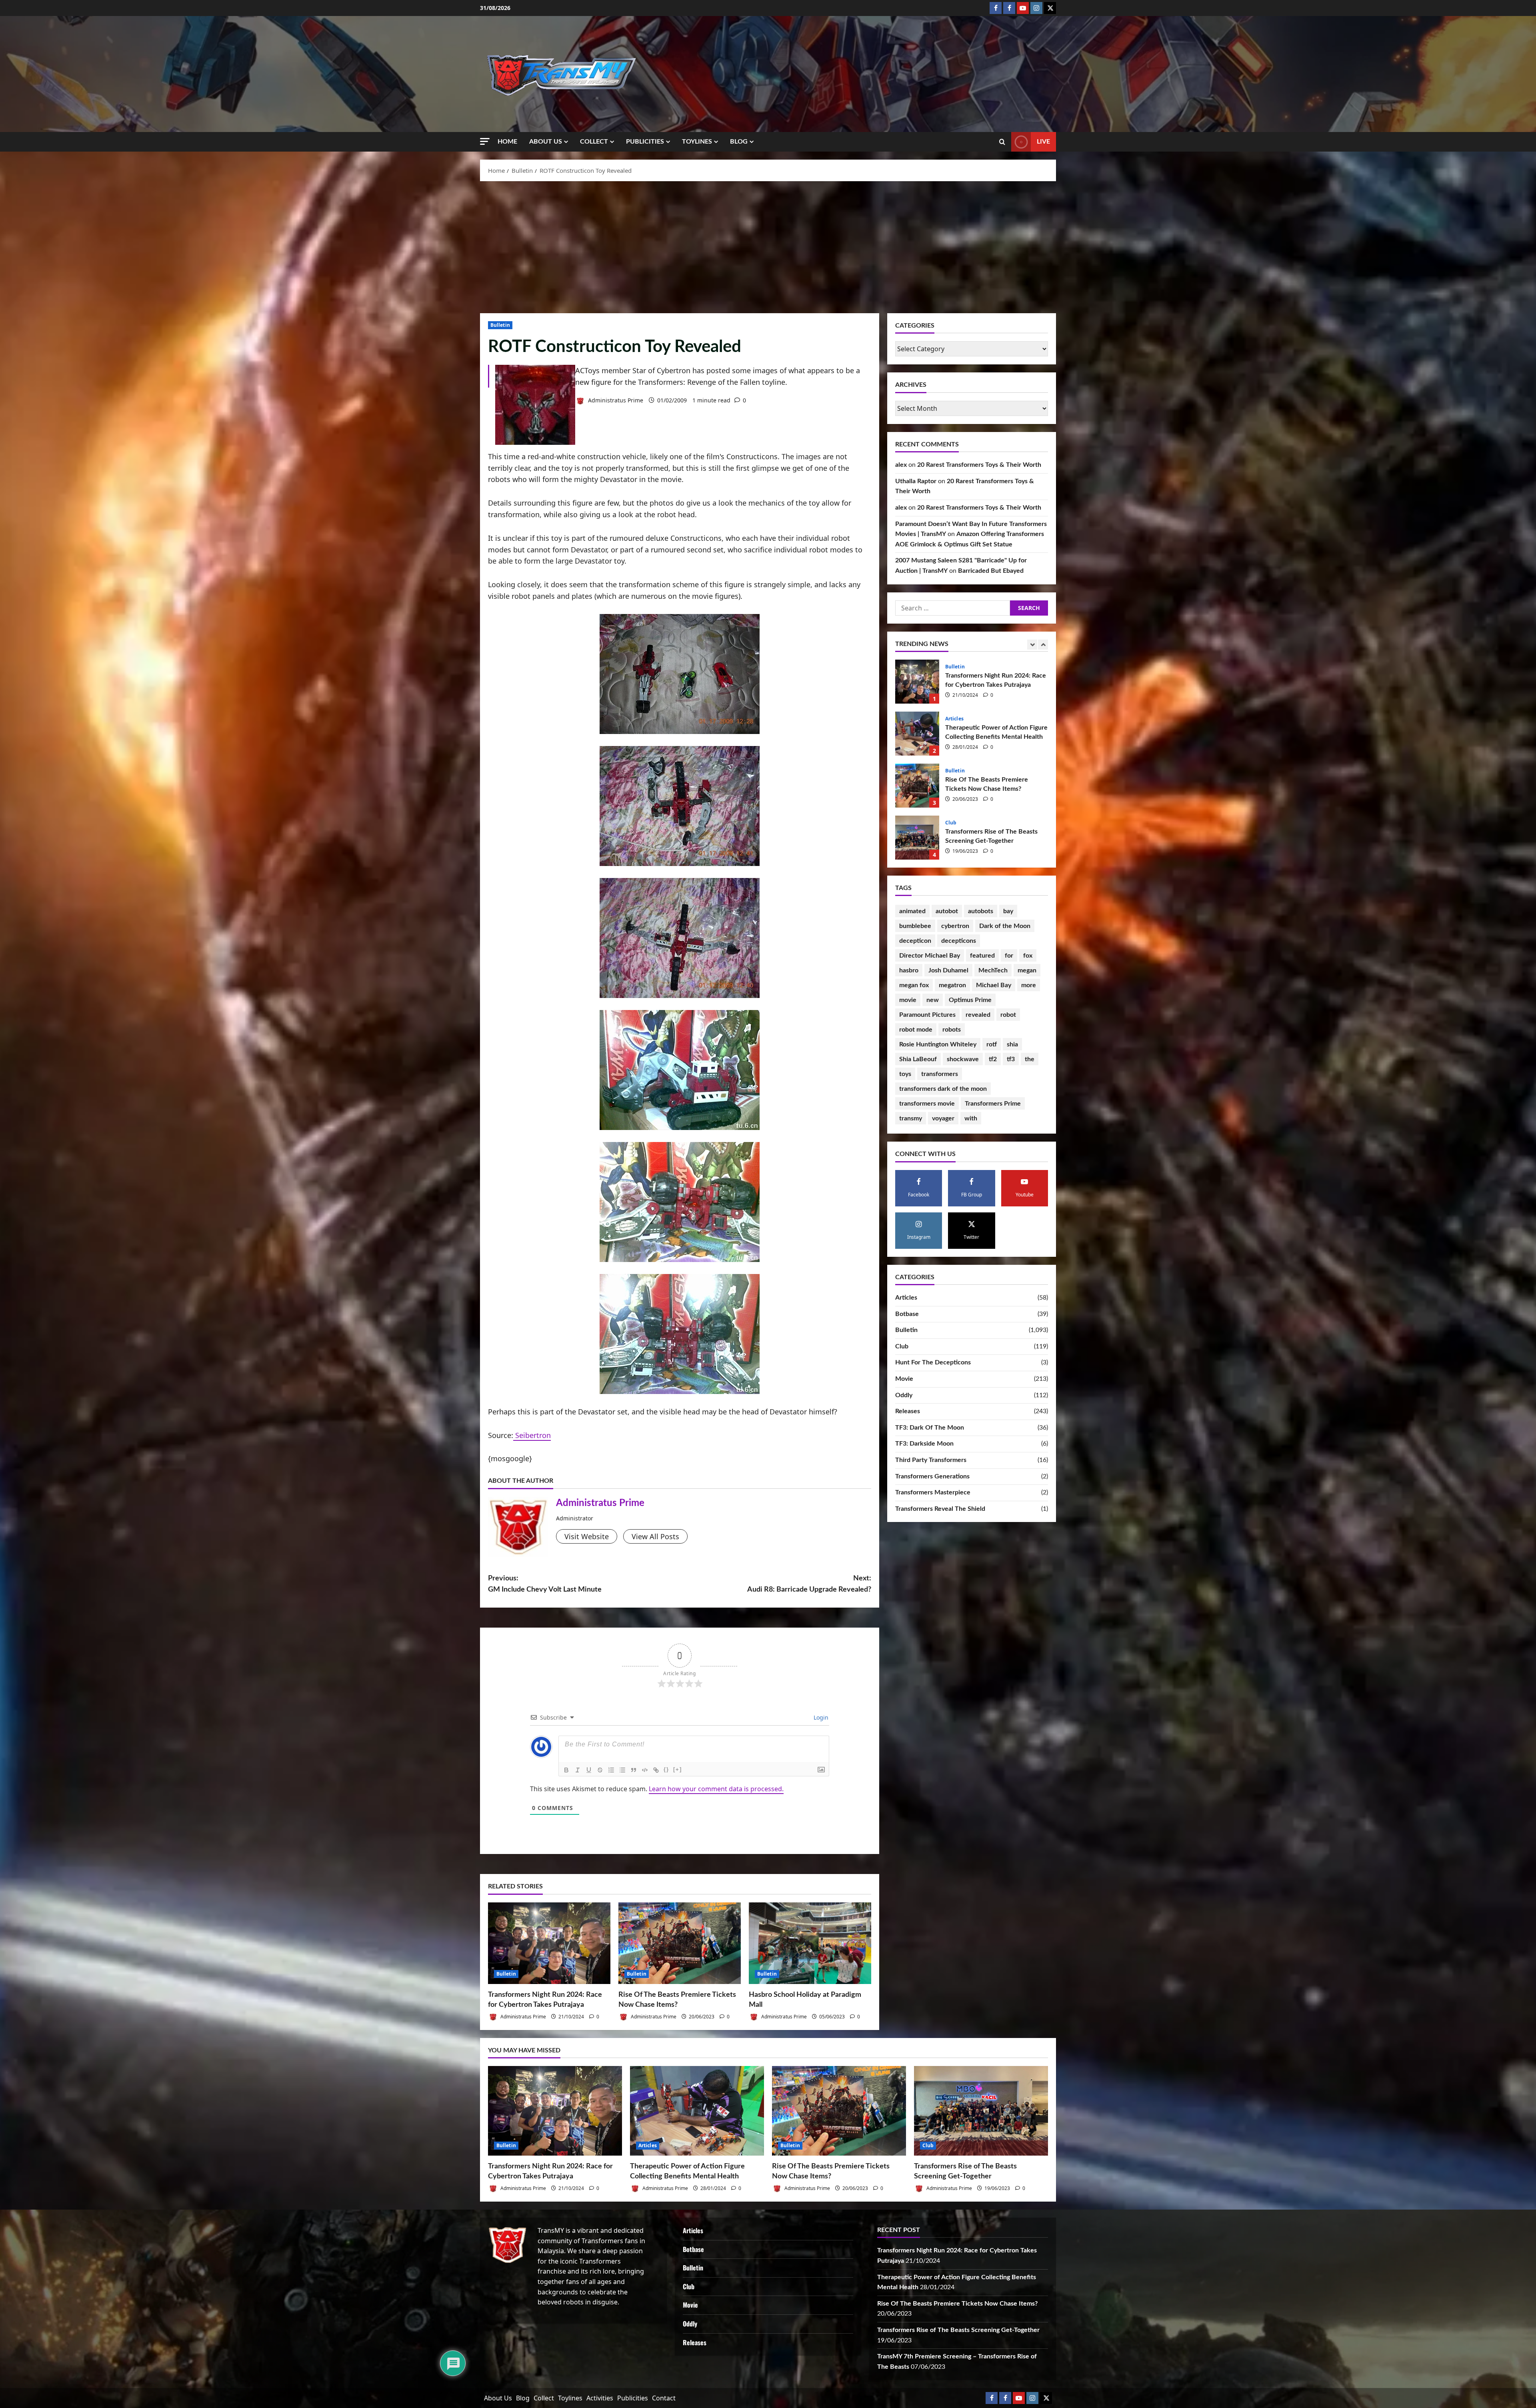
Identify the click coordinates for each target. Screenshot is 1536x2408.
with (971, 1118)
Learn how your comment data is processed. (716, 1789)
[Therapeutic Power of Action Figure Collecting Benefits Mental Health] (697, 2111)
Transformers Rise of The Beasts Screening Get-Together (917, 838)
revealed (978, 1015)
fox (1028, 956)
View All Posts (655, 1536)
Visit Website (587, 1536)
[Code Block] (645, 1770)
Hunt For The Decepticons (933, 1362)
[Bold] (566, 1770)
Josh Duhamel (948, 970)
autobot (947, 911)
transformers (940, 1074)
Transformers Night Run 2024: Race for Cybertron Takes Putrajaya (917, 682)
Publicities (645, 142)
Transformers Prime (993, 1104)
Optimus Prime (970, 1000)
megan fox (914, 985)
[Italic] (578, 1770)
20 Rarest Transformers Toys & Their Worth (979, 465)
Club (951, 823)
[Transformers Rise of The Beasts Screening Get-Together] (981, 2111)
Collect (594, 142)
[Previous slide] (1032, 645)
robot (1008, 1015)
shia (1012, 1044)
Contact (664, 2398)
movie (908, 1000)
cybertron (955, 926)
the (1030, 1059)
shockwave (963, 1059)
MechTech (993, 970)
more (1029, 985)
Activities (600, 2398)
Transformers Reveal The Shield (940, 1509)
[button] (485, 141)
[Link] (656, 1770)
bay (1008, 911)
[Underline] (589, 1770)
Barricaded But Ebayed (991, 571)
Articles (954, 719)
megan (1027, 970)
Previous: (545, 1584)
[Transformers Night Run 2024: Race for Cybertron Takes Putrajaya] (549, 1943)
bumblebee (915, 926)
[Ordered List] (611, 1770)
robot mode (916, 1030)
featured (982, 956)
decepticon (915, 941)
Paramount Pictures (927, 1015)
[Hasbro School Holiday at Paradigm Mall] (810, 1943)
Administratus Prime (615, 400)
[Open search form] (1002, 142)
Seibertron (532, 1435)
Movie (904, 1379)
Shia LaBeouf (918, 1059)
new (933, 1000)
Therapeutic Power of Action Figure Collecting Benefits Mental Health (917, 734)
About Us (546, 142)
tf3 (1011, 1059)
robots (952, 1030)
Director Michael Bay (930, 956)
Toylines (697, 142)
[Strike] (600, 1770)
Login (820, 1717)
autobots (981, 911)
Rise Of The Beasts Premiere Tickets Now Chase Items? (917, 786)
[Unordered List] (622, 1770)
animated (912, 911)
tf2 (993, 1059)
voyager (943, 1118)
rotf (992, 1044)
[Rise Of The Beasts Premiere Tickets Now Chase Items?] (680, 1943)
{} (666, 1769)
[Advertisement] (768, 245)
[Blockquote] (634, 1770)
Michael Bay (994, 985)
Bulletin (500, 325)
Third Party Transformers (931, 1460)
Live (1043, 142)
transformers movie (927, 1104)
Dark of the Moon (1005, 926)
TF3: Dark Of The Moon (930, 1428)
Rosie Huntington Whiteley (938, 1044)
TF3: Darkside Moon (924, 1444)
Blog (739, 142)
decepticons (959, 941)
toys (905, 1074)
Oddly (904, 1395)
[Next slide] (1043, 645)
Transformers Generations (932, 1476)
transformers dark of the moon (943, 1089)
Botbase (907, 1314)
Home (507, 142)
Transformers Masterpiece (933, 1492)
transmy (911, 1118)
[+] (678, 1769)
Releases (908, 1411)
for (1009, 956)
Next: (809, 1584)
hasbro (909, 970)
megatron (952, 985)
